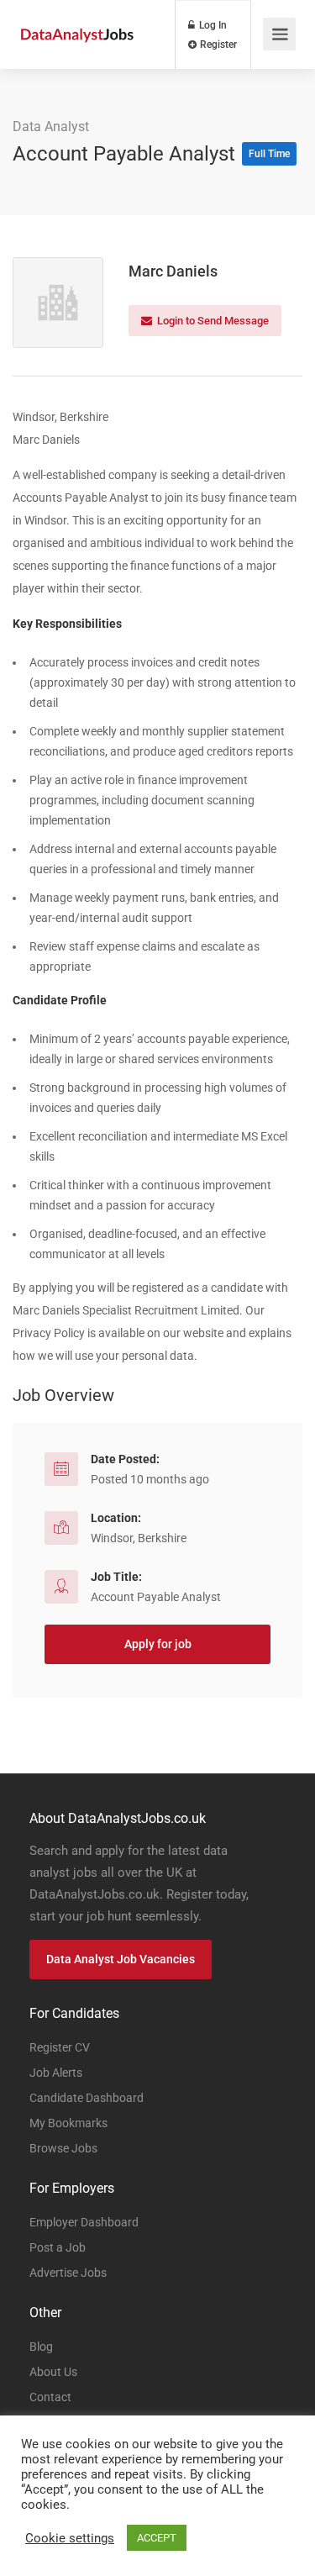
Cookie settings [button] (70, 2538)
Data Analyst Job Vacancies (121, 1959)
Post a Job (58, 2247)
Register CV (60, 2047)
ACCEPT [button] (157, 2538)
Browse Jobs (63, 2148)
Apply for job (158, 1644)
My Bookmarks (68, 2123)
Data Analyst (51, 126)
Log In (212, 25)
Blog (41, 2347)
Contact (50, 2397)
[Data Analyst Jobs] (77, 16)
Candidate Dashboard (87, 2098)
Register (217, 45)
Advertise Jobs (68, 2273)
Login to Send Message (212, 321)
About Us (53, 2372)
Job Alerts (56, 2073)
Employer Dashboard (84, 2222)
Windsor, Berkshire (139, 1538)
